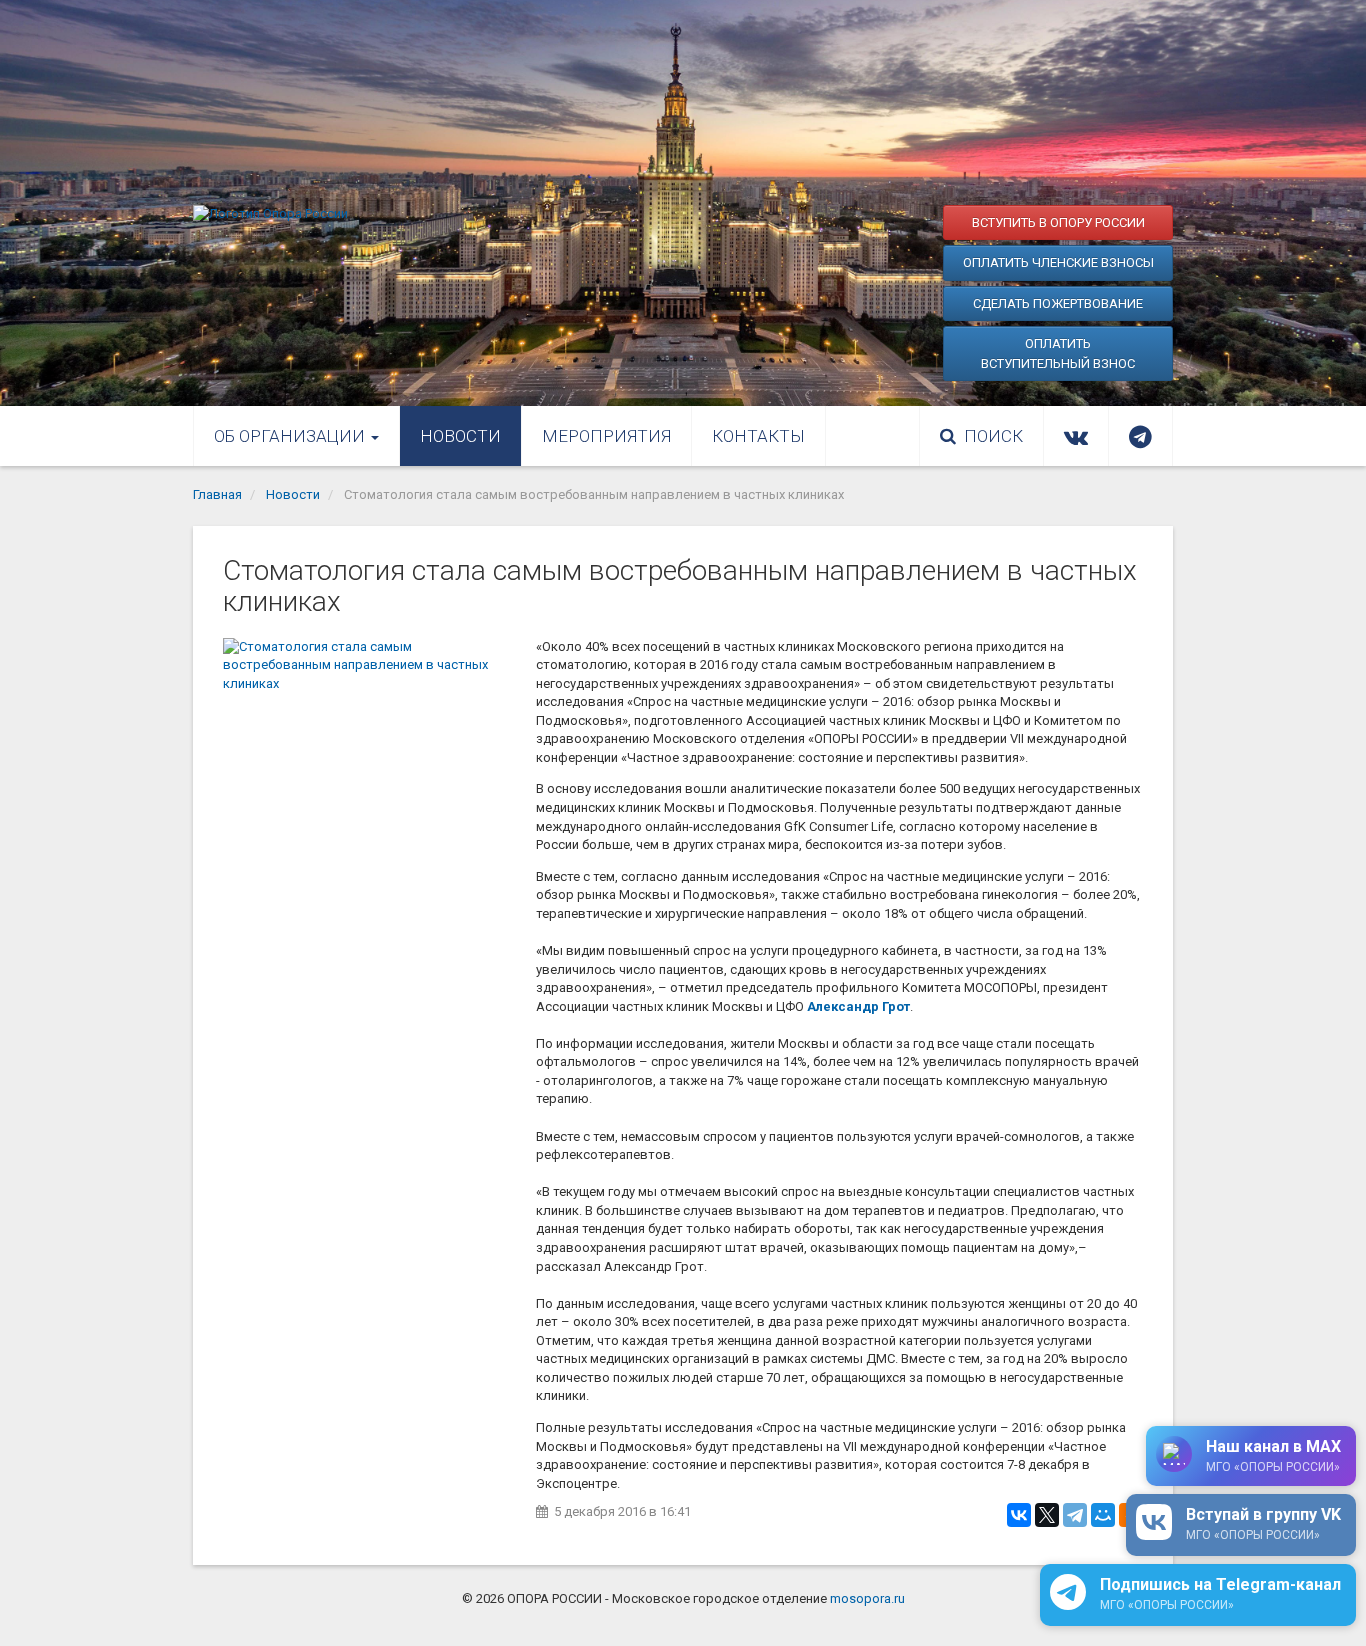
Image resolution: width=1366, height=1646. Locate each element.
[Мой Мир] (1103, 1515)
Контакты (758, 436)
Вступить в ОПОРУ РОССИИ (1058, 222)
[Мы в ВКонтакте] (1076, 436)
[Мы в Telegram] (1140, 436)
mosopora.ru (867, 1598)
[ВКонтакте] (1019, 1515)
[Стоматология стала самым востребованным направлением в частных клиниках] (369, 736)
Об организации (291, 436)
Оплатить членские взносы (1058, 262)
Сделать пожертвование (1058, 303)
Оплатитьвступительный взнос (1058, 353)
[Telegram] (1075, 1515)
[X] (1047, 1515)
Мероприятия (606, 436)
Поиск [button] (993, 436)
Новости (460, 436)
